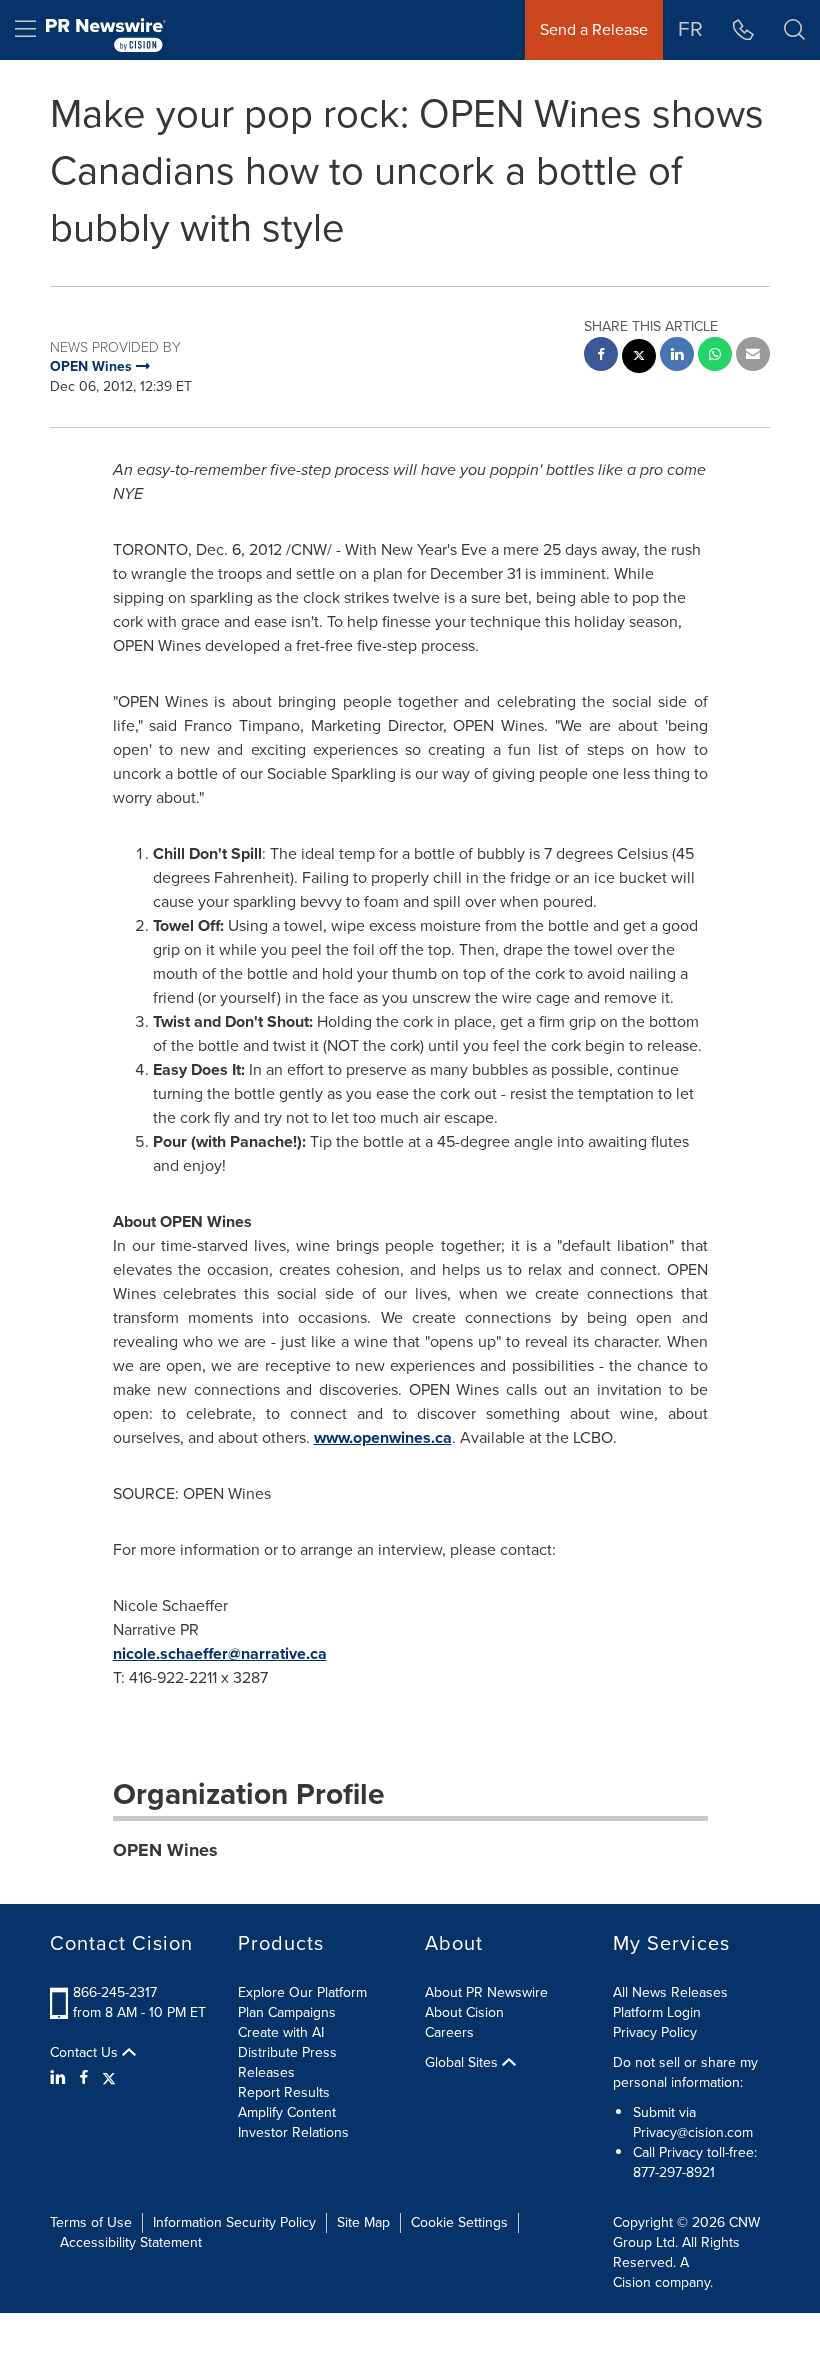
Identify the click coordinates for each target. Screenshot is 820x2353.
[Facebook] (84, 2078)
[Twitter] (109, 2078)
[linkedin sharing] (677, 356)
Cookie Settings (459, 2222)
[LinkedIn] (60, 2078)
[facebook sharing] (601, 356)
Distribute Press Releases (287, 2062)
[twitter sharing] (639, 358)
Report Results (284, 2092)
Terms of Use (91, 2222)
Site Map (363, 2222)
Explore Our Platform (302, 1992)
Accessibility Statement (131, 2242)
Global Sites (463, 2063)
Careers (449, 2032)
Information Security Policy (234, 2222)
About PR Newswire (486, 1992)
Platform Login (657, 2012)
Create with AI (281, 2032)
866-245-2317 (115, 1992)
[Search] (794, 30)
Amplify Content (287, 2112)
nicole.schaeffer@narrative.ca (220, 1653)
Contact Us (86, 2053)
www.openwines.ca (383, 1437)
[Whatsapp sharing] (715, 356)
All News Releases (670, 1992)
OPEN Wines (165, 1850)
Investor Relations (293, 2132)
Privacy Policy (655, 2032)
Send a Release (594, 29)
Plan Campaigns (287, 2012)
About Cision (464, 2012)
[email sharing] (753, 356)
